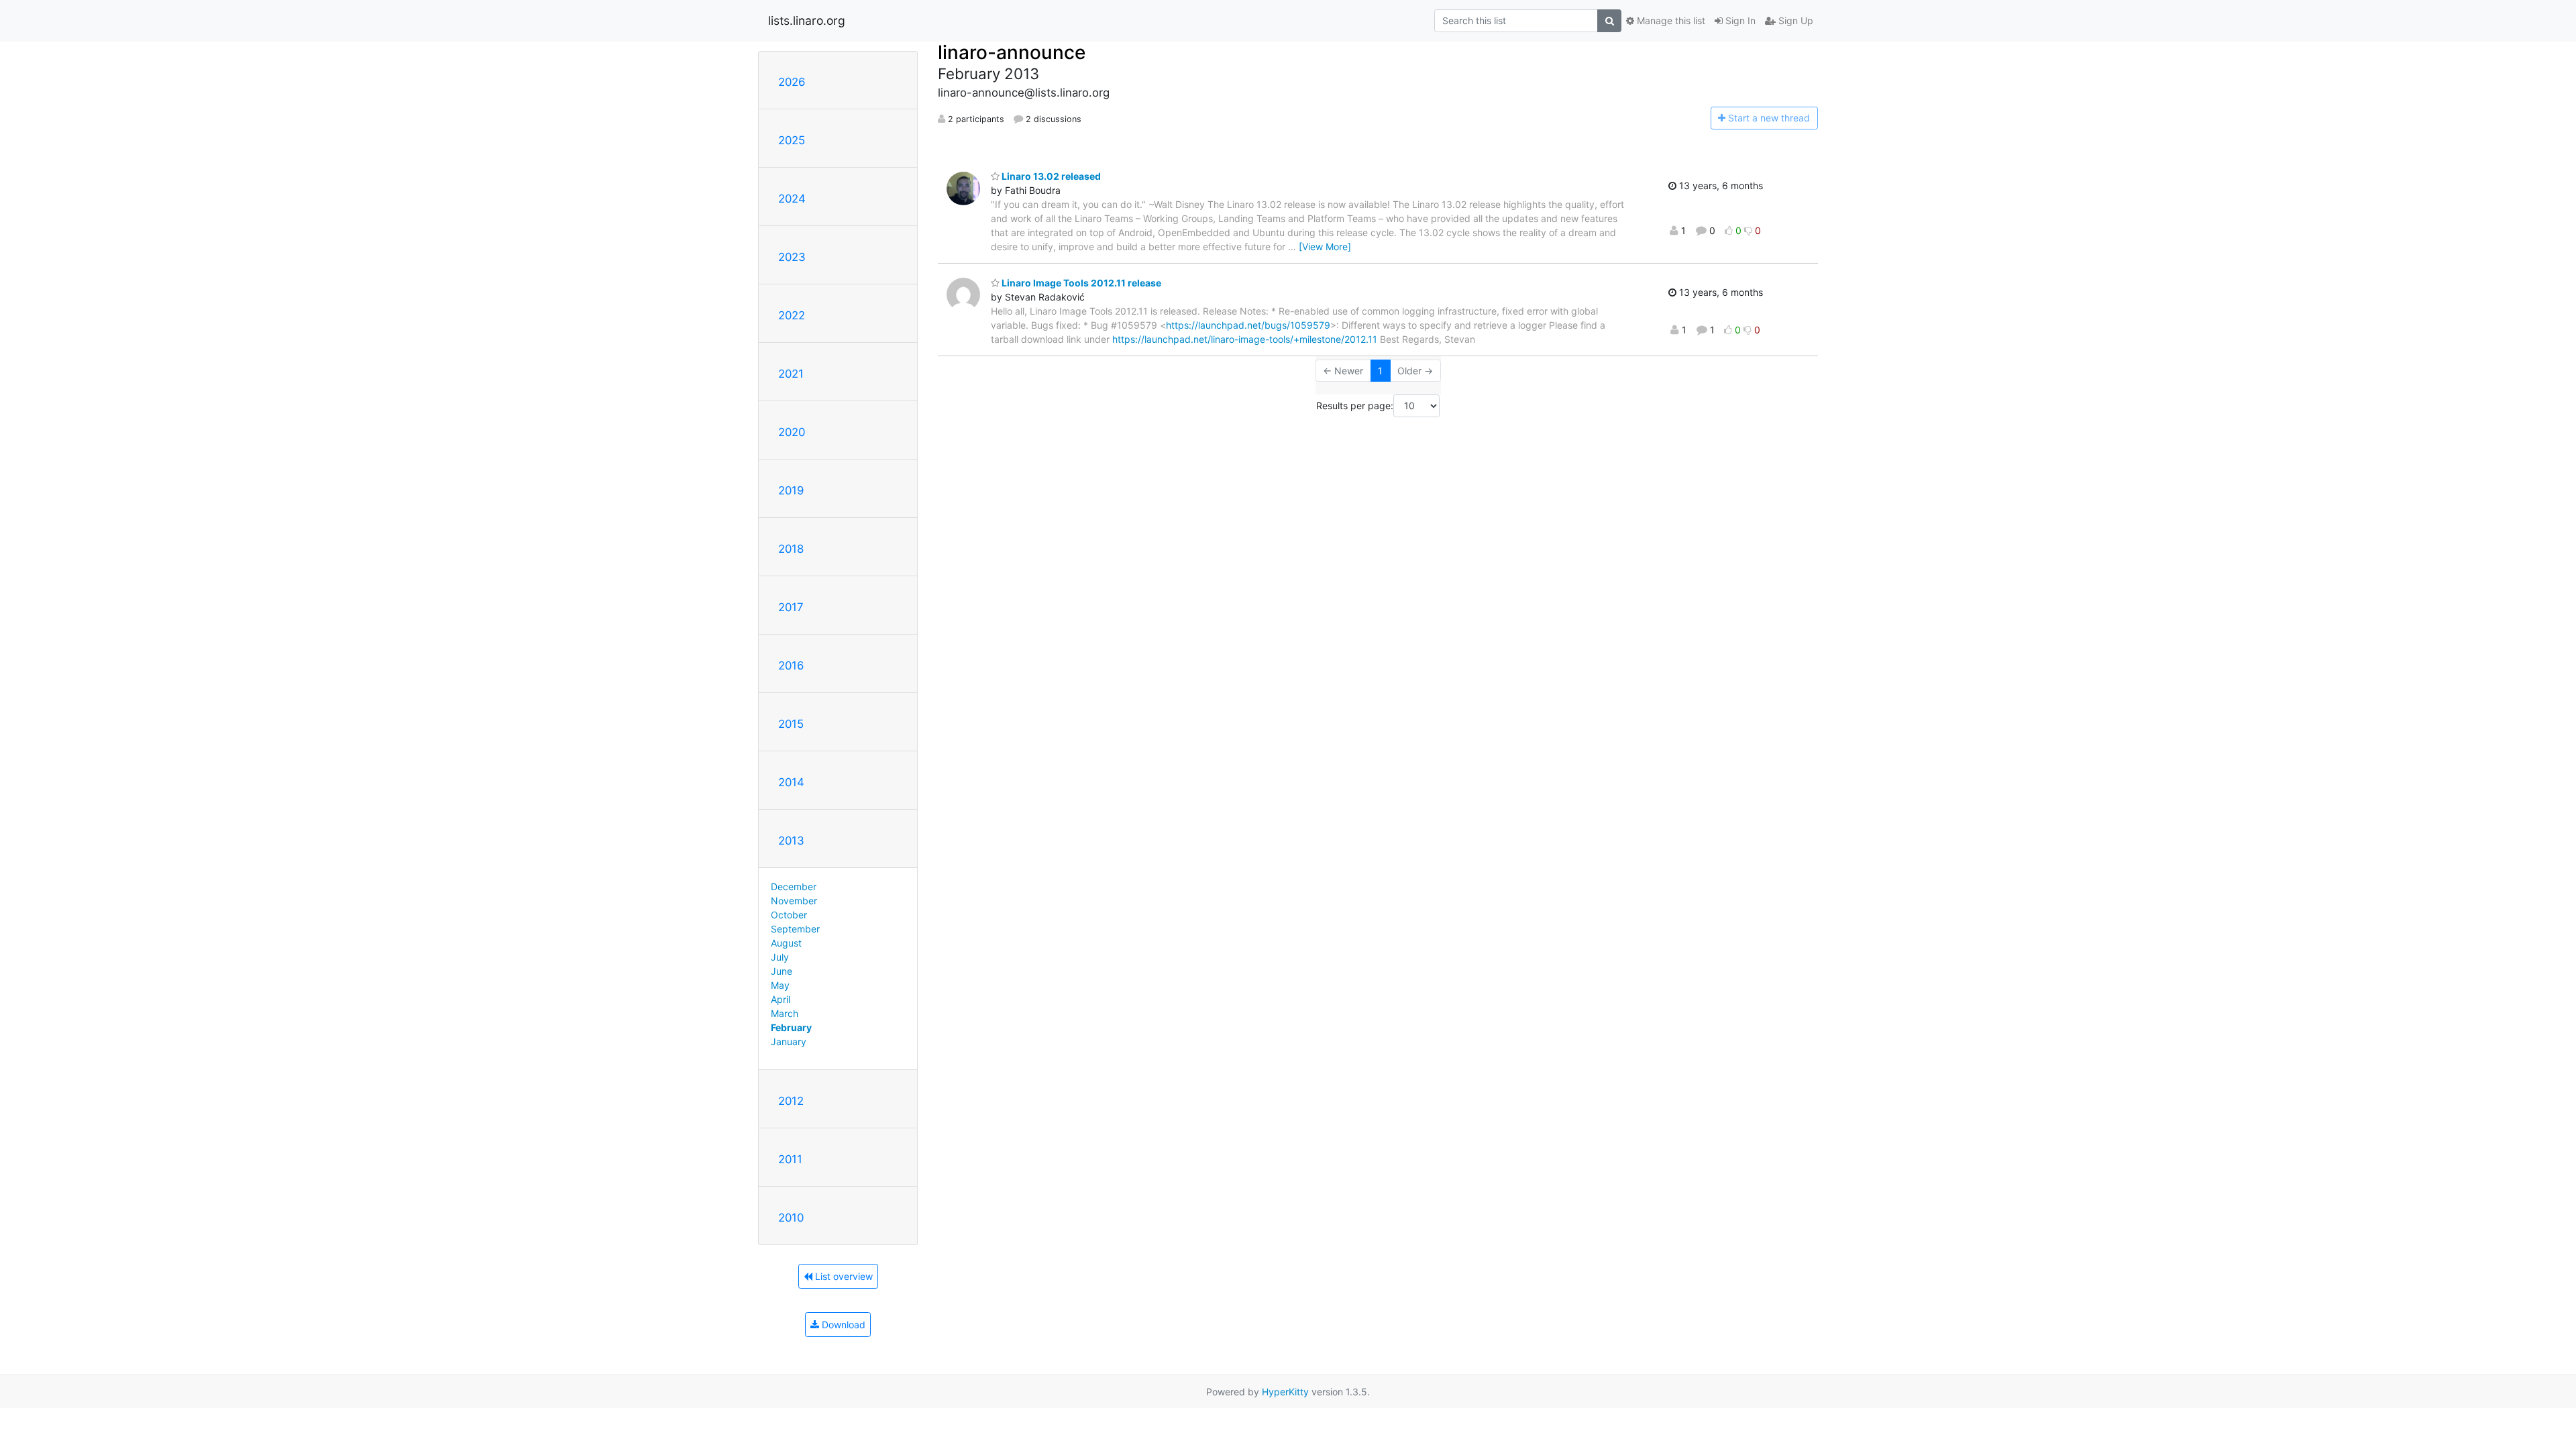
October (789, 915)
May (780, 985)
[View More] (1325, 247)
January (789, 1041)
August (786, 943)
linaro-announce (1012, 52)
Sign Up (1794, 20)
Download (842, 1325)
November (794, 901)
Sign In (1739, 20)
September (795, 929)
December (794, 887)
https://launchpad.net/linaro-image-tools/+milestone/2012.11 (1245, 339)
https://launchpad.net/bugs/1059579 (1248, 325)
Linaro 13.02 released (1050, 176)
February (791, 1027)
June (782, 971)
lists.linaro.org (807, 20)
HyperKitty (1285, 1392)
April (781, 999)
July (780, 957)
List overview (843, 1276)
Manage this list (1670, 20)
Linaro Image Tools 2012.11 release (1080, 283)
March (785, 1013)
